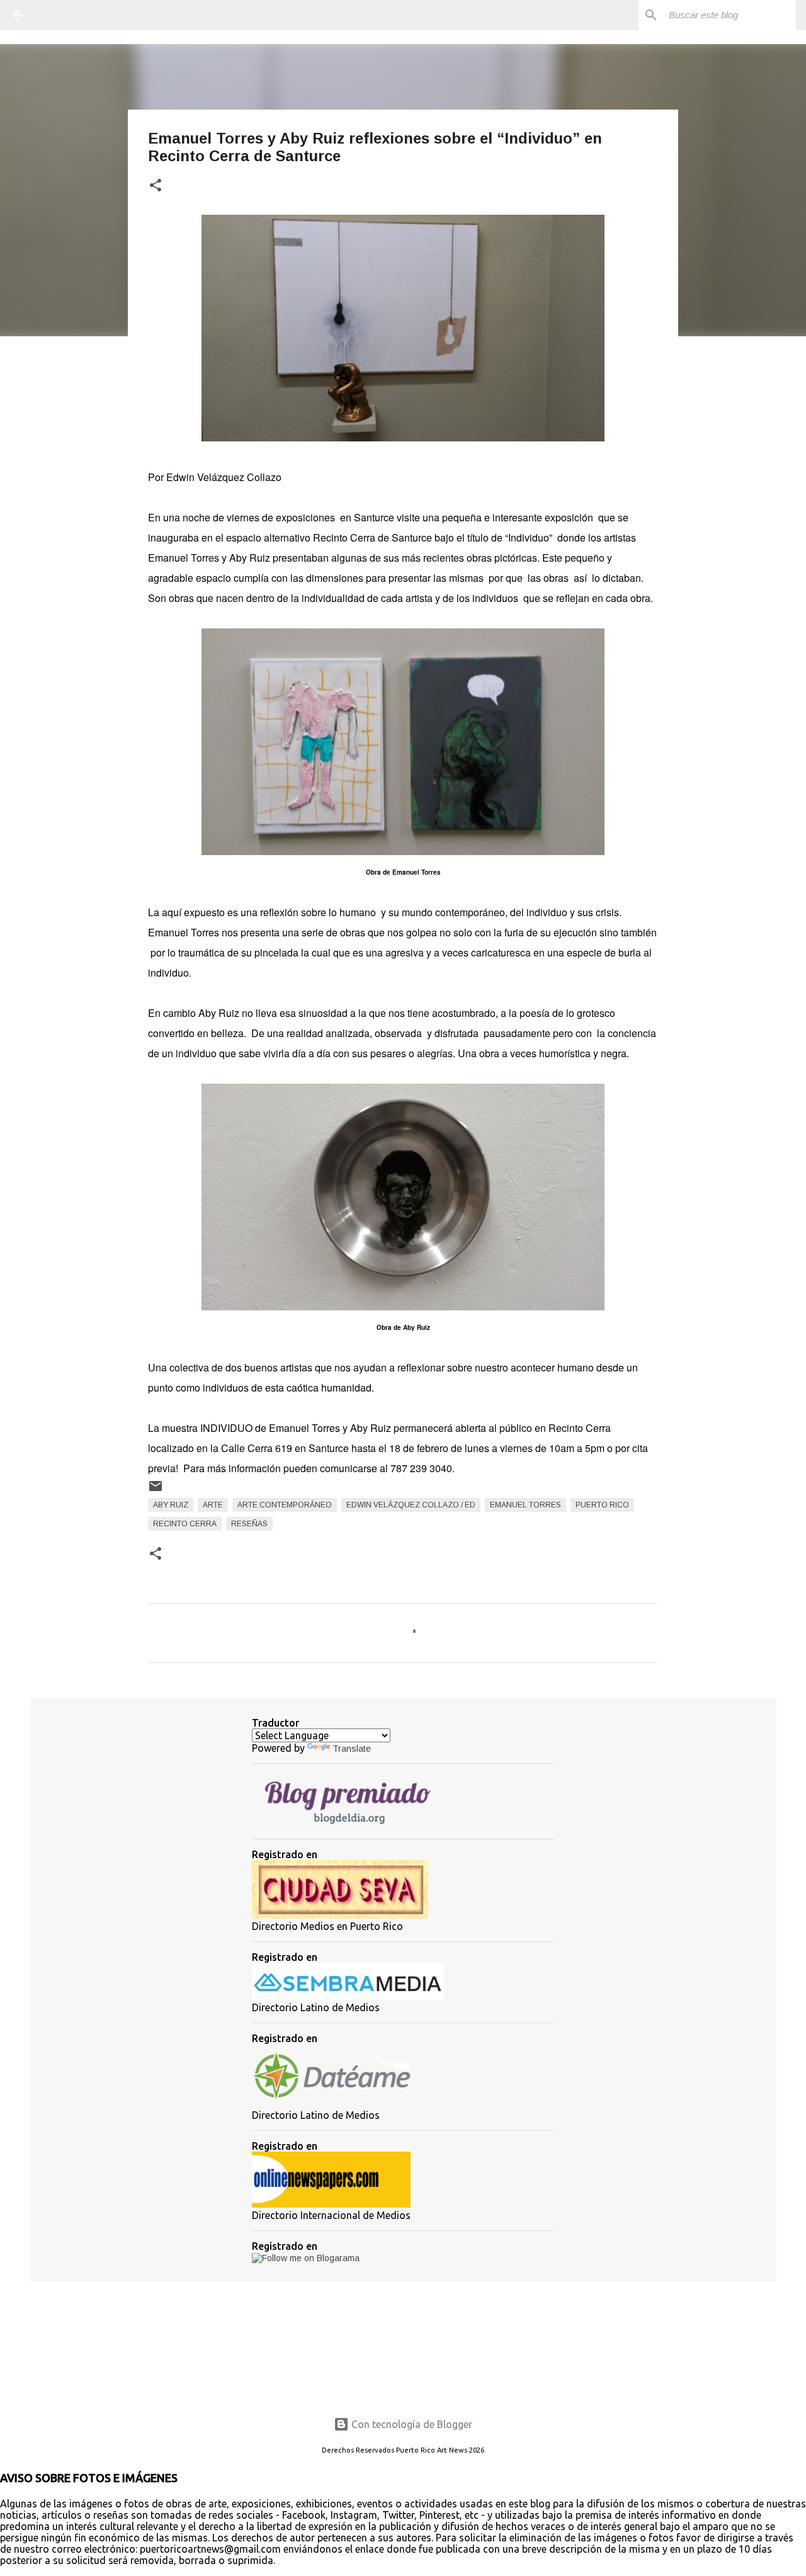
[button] (156, 186)
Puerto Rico (602, 1505)
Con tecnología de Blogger (411, 2424)
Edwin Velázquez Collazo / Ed (411, 1505)
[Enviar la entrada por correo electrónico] (156, 1491)
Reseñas (249, 1524)
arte (213, 1505)
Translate (352, 1749)
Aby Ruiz (171, 1505)
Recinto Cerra (185, 1524)
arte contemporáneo (285, 1505)
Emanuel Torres (525, 1505)
